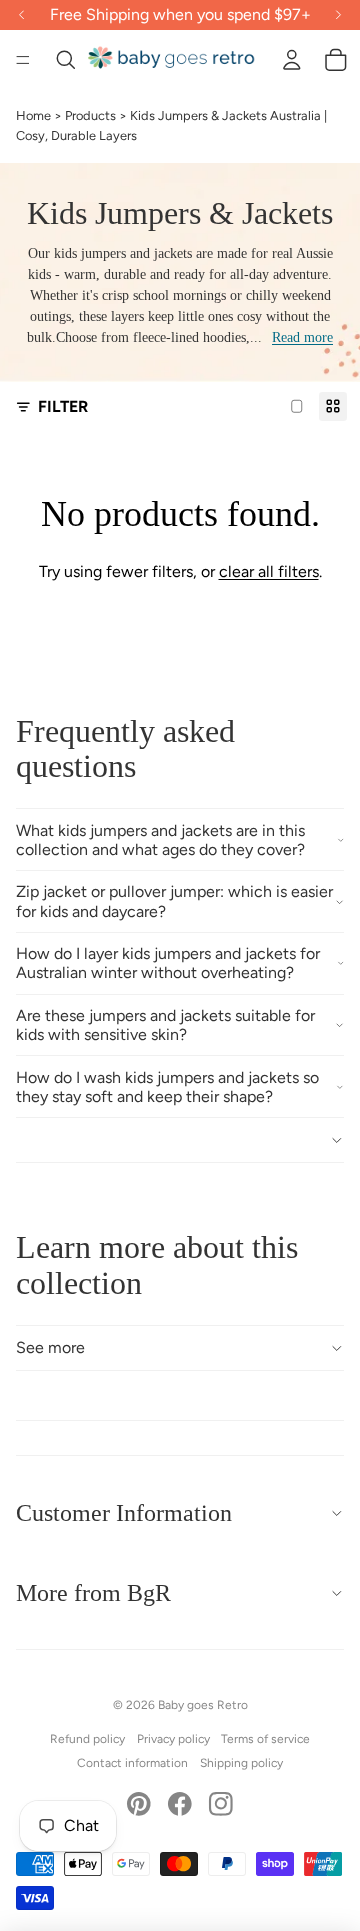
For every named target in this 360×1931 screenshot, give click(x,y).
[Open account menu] (292, 60)
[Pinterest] (139, 1804)
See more (50, 1347)
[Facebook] (180, 1804)
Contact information (132, 1763)
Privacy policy (173, 1739)
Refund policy (87, 1739)
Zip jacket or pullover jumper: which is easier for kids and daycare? (174, 901)
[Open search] (66, 60)
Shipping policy (241, 1763)
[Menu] (23, 60)
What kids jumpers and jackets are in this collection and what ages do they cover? (160, 840)
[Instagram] (221, 1804)
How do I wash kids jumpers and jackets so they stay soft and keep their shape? (167, 1087)
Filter (63, 406)
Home (33, 115)
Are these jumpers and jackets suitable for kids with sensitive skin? (165, 1025)
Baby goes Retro (203, 1705)
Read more (302, 337)
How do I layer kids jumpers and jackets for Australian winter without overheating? (168, 963)
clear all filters (269, 571)
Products (90, 115)
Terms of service (265, 1739)
